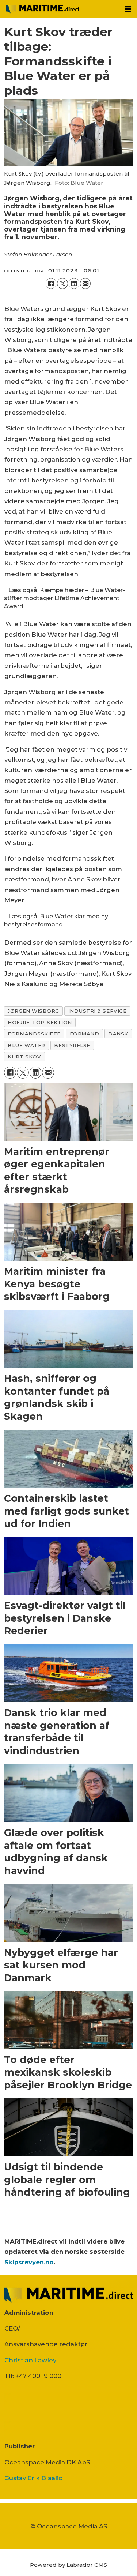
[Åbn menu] (128, 9)
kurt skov (24, 1057)
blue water (26, 1045)
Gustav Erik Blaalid (34, 2478)
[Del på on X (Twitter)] (62, 283)
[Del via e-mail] (85, 283)
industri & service (98, 1011)
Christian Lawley (30, 2360)
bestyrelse (72, 1045)
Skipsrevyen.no (29, 2262)
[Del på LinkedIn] (74, 283)
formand (85, 1034)
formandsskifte (34, 1034)
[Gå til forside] (60, 9)
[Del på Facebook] (51, 283)
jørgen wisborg (33, 1011)
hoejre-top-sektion (40, 1022)
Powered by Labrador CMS (68, 2565)
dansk (118, 1034)
